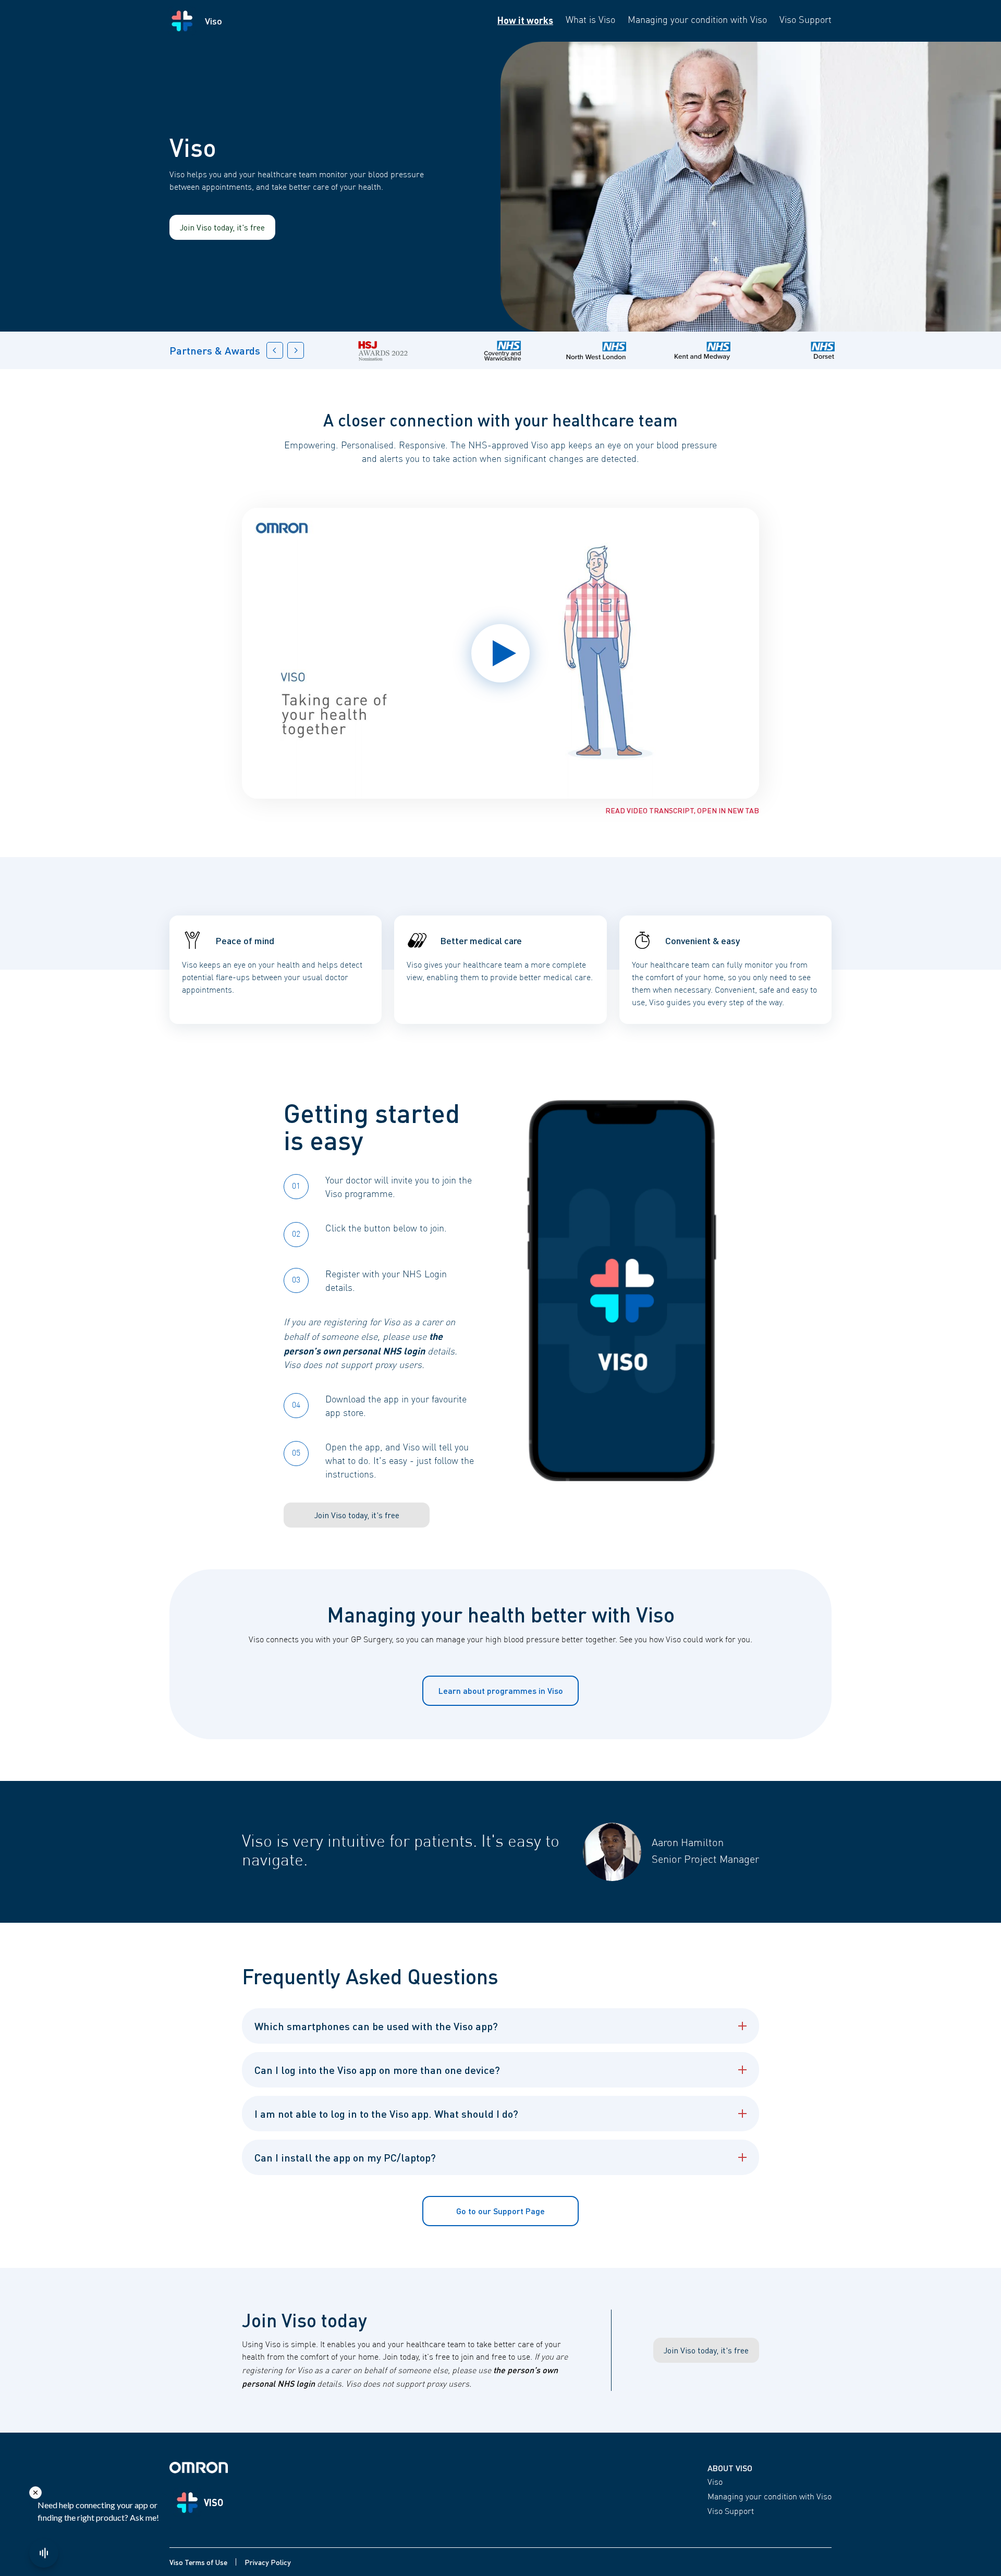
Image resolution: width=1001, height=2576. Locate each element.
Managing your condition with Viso (697, 20)
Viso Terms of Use (198, 2562)
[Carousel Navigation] (285, 350)
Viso (715, 2483)
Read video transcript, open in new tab (682, 810)
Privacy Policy (268, 2562)
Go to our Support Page (500, 2211)
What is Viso (590, 20)
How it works (525, 20)
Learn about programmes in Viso (501, 1690)
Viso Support (805, 20)
